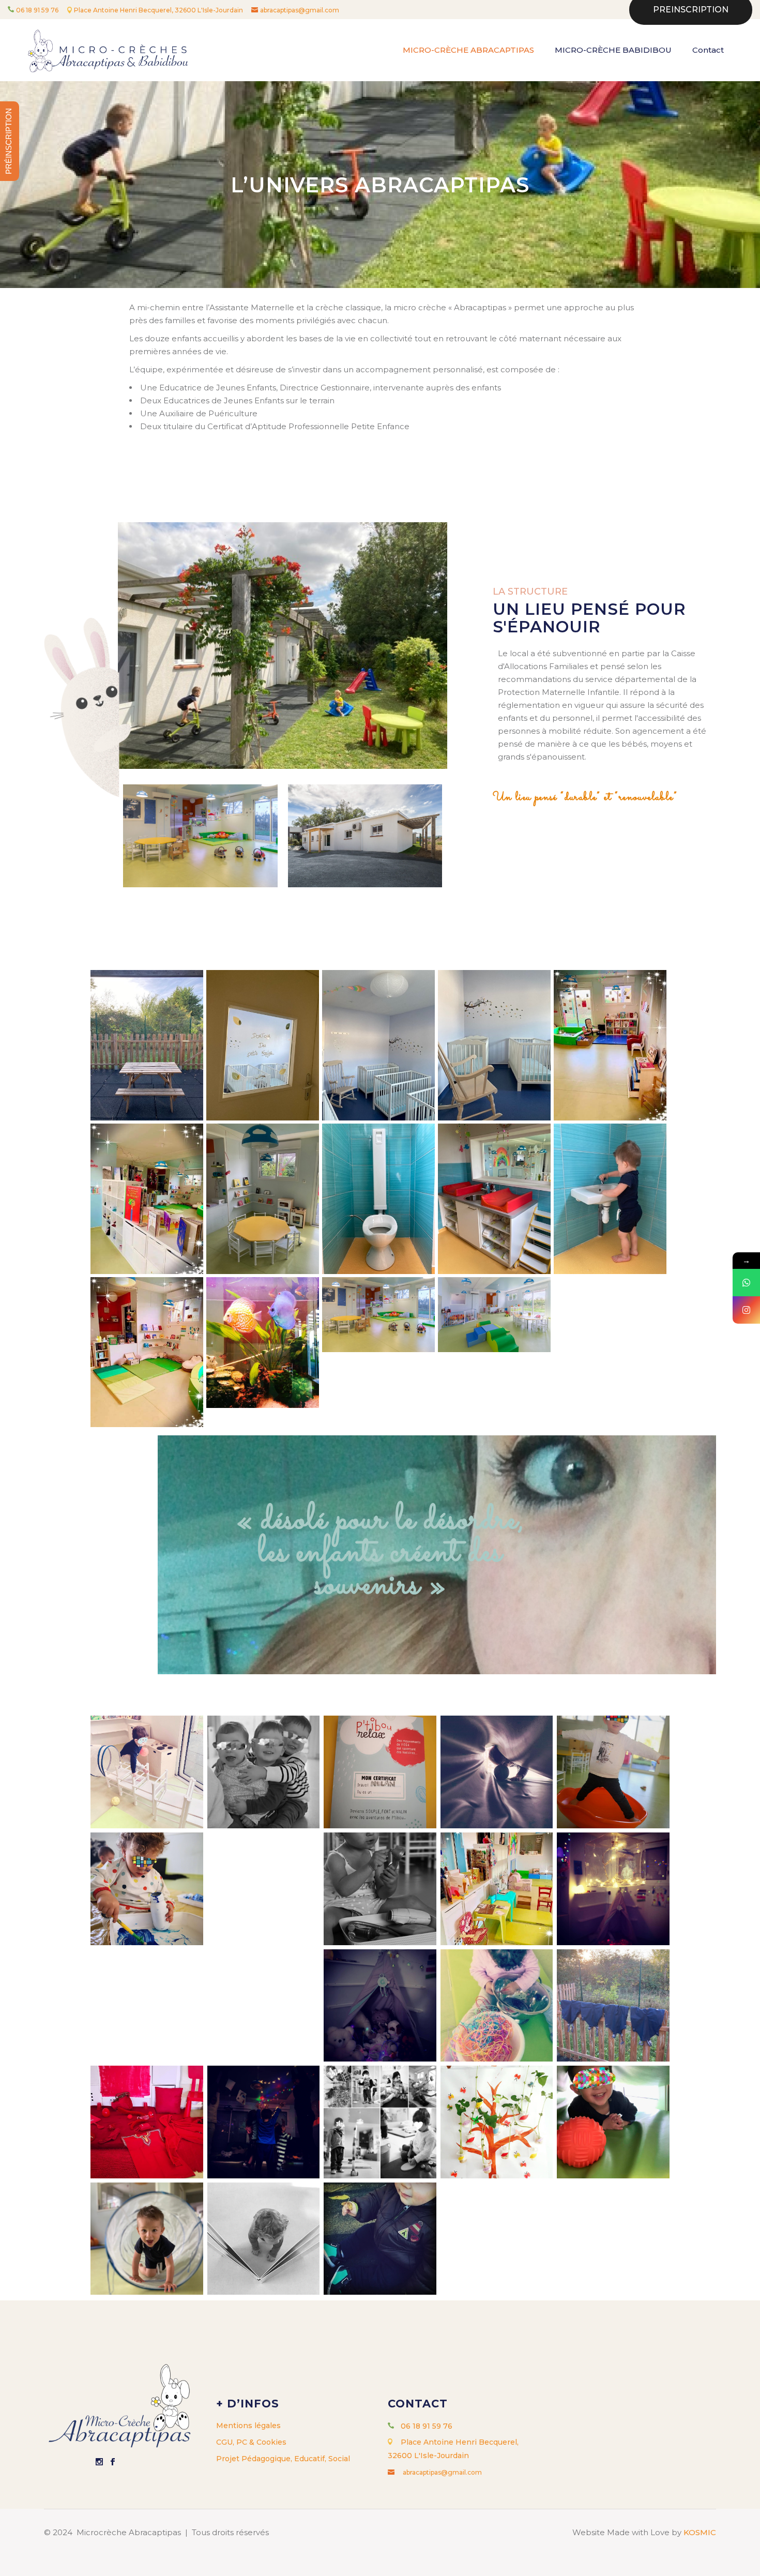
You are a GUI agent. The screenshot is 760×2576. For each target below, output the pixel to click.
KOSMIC (700, 2532)
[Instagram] (746, 1310)
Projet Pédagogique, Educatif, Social (283, 2459)
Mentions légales (248, 2426)
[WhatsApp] (746, 1283)
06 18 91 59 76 (37, 10)
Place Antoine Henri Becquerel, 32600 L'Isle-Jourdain (159, 10)
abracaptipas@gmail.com (300, 10)
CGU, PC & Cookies (251, 2442)
